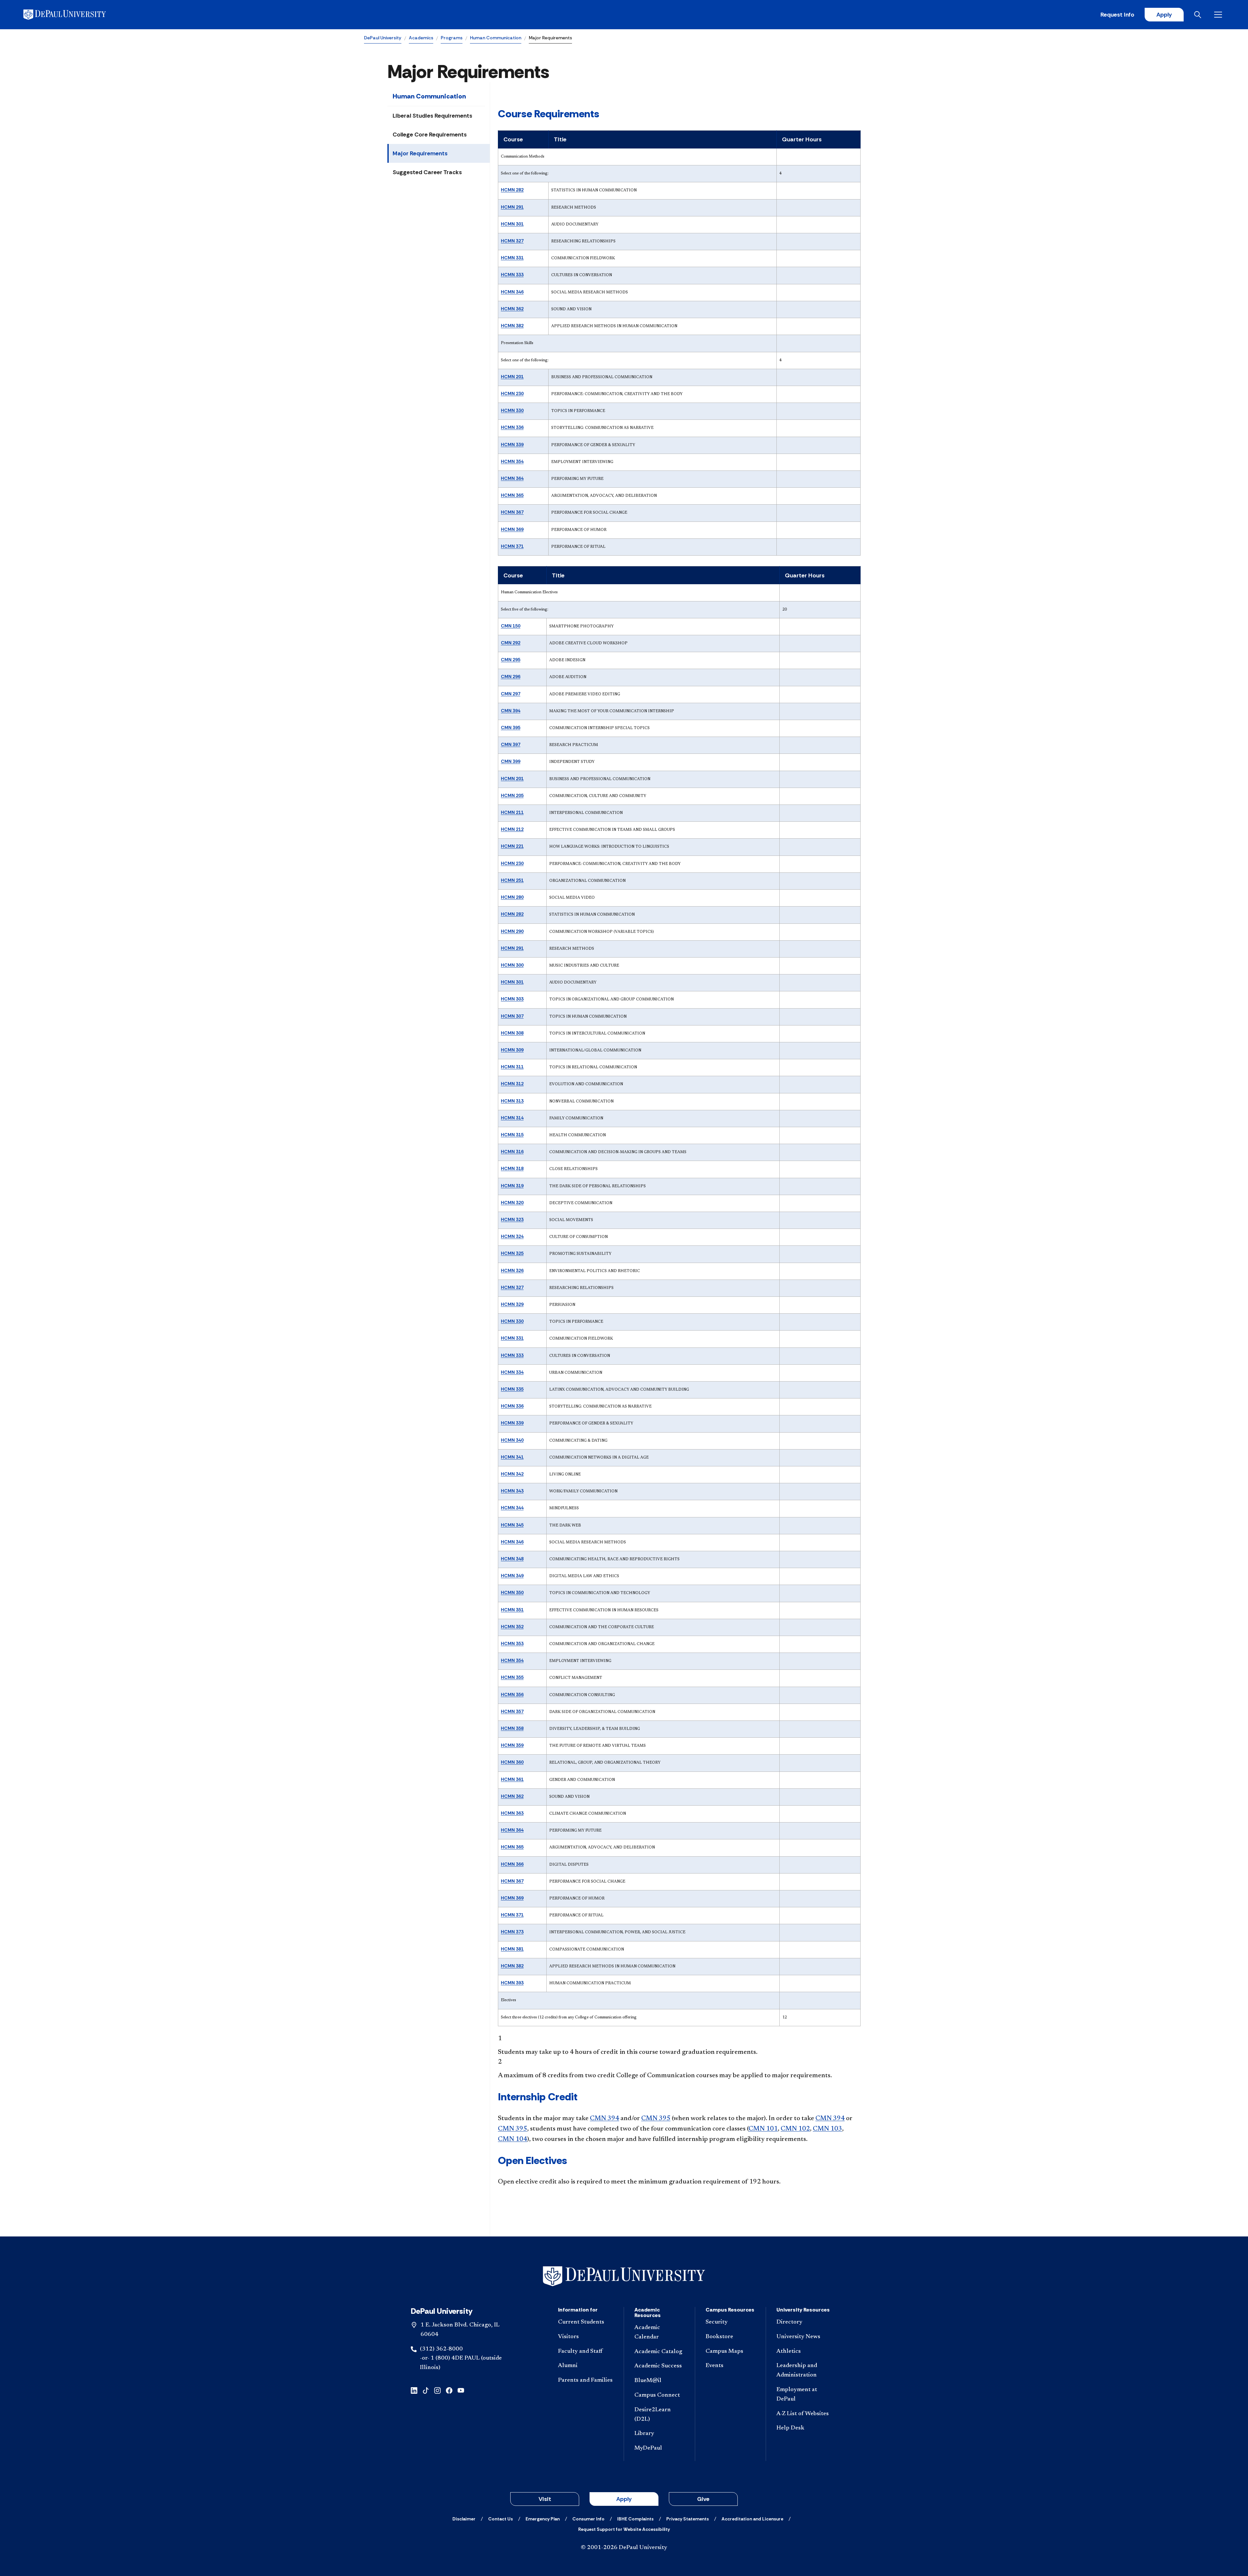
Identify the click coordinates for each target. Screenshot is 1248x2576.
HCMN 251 (512, 880)
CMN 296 (511, 676)
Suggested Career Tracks (427, 172)
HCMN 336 (512, 427)
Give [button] (703, 2499)
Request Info (1117, 15)
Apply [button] (624, 2499)
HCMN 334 (512, 1372)
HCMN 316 (512, 1152)
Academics (421, 38)
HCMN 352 (512, 1627)
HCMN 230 (512, 393)
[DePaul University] (74, 15)
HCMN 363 (512, 1813)
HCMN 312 (512, 1084)
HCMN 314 (512, 1118)
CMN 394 (511, 711)
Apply (1164, 15)
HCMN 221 (512, 846)
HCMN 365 (512, 495)
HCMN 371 (512, 546)
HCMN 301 (512, 224)
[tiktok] (426, 2390)
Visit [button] (545, 2499)
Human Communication (496, 38)
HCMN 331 (512, 258)
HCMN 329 (512, 1304)
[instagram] (437, 2390)
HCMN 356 (512, 1694)
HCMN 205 (512, 795)
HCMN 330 (512, 410)
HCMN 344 (512, 1508)
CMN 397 (511, 744)
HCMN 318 (512, 1168)
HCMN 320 (512, 1203)
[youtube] (461, 2390)
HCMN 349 (512, 1576)
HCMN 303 (512, 999)
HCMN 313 (512, 1101)
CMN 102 (795, 2129)
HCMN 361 (512, 1779)
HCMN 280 (512, 897)
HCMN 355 (512, 1677)
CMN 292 (511, 643)
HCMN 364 (512, 478)
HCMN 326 (512, 1270)
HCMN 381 (512, 1949)
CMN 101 (763, 2129)
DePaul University (383, 38)
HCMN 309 (512, 1050)
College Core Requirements (430, 135)
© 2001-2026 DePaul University (624, 2548)
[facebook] (449, 2390)
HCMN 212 (512, 829)
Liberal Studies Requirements (432, 116)
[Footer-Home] (624, 2276)
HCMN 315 (512, 1135)
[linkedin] (414, 2390)
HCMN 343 (512, 1491)
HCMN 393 (512, 1983)
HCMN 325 (512, 1253)
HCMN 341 (512, 1457)
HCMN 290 (512, 931)
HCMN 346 (512, 292)
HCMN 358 (512, 1728)
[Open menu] (1219, 15)
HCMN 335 (512, 1389)
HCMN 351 (512, 1610)
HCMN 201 (512, 377)
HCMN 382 (512, 326)
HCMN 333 (512, 275)
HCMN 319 (512, 1186)
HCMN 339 (512, 444)
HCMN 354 (512, 461)
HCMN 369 (512, 529)
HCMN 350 (512, 1592)
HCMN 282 (512, 190)
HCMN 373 (512, 1932)
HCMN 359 (512, 1745)
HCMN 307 (512, 1016)
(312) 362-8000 (441, 2349)
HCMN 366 (512, 1864)
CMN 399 (511, 761)
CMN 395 (511, 728)
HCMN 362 (512, 309)
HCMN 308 (512, 1033)
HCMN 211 (512, 812)
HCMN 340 (512, 1440)
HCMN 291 (512, 207)
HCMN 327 (512, 241)
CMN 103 (827, 2129)
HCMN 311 (512, 1067)
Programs (452, 38)
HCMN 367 (512, 512)
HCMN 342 (512, 1474)
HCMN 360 (512, 1762)
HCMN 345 (512, 1525)
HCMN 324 (512, 1236)
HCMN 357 (512, 1711)
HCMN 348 (512, 1559)
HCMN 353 (512, 1643)
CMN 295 (511, 660)
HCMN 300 (512, 965)
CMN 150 (511, 626)
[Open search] (1199, 15)
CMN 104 (513, 2139)
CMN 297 (511, 694)
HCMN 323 (512, 1219)
